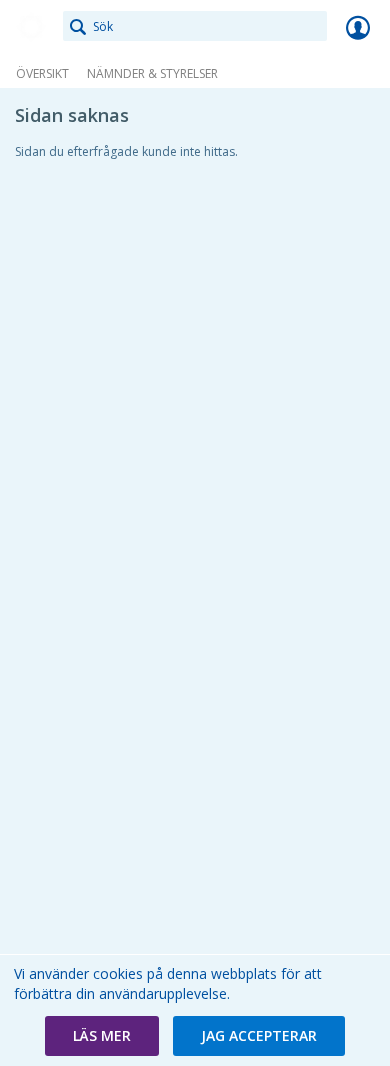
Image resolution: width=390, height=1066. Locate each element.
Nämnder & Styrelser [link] (152, 73)
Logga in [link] (358, 27)
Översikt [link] (42, 73)
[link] (32, 27)
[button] (102, 1036)
